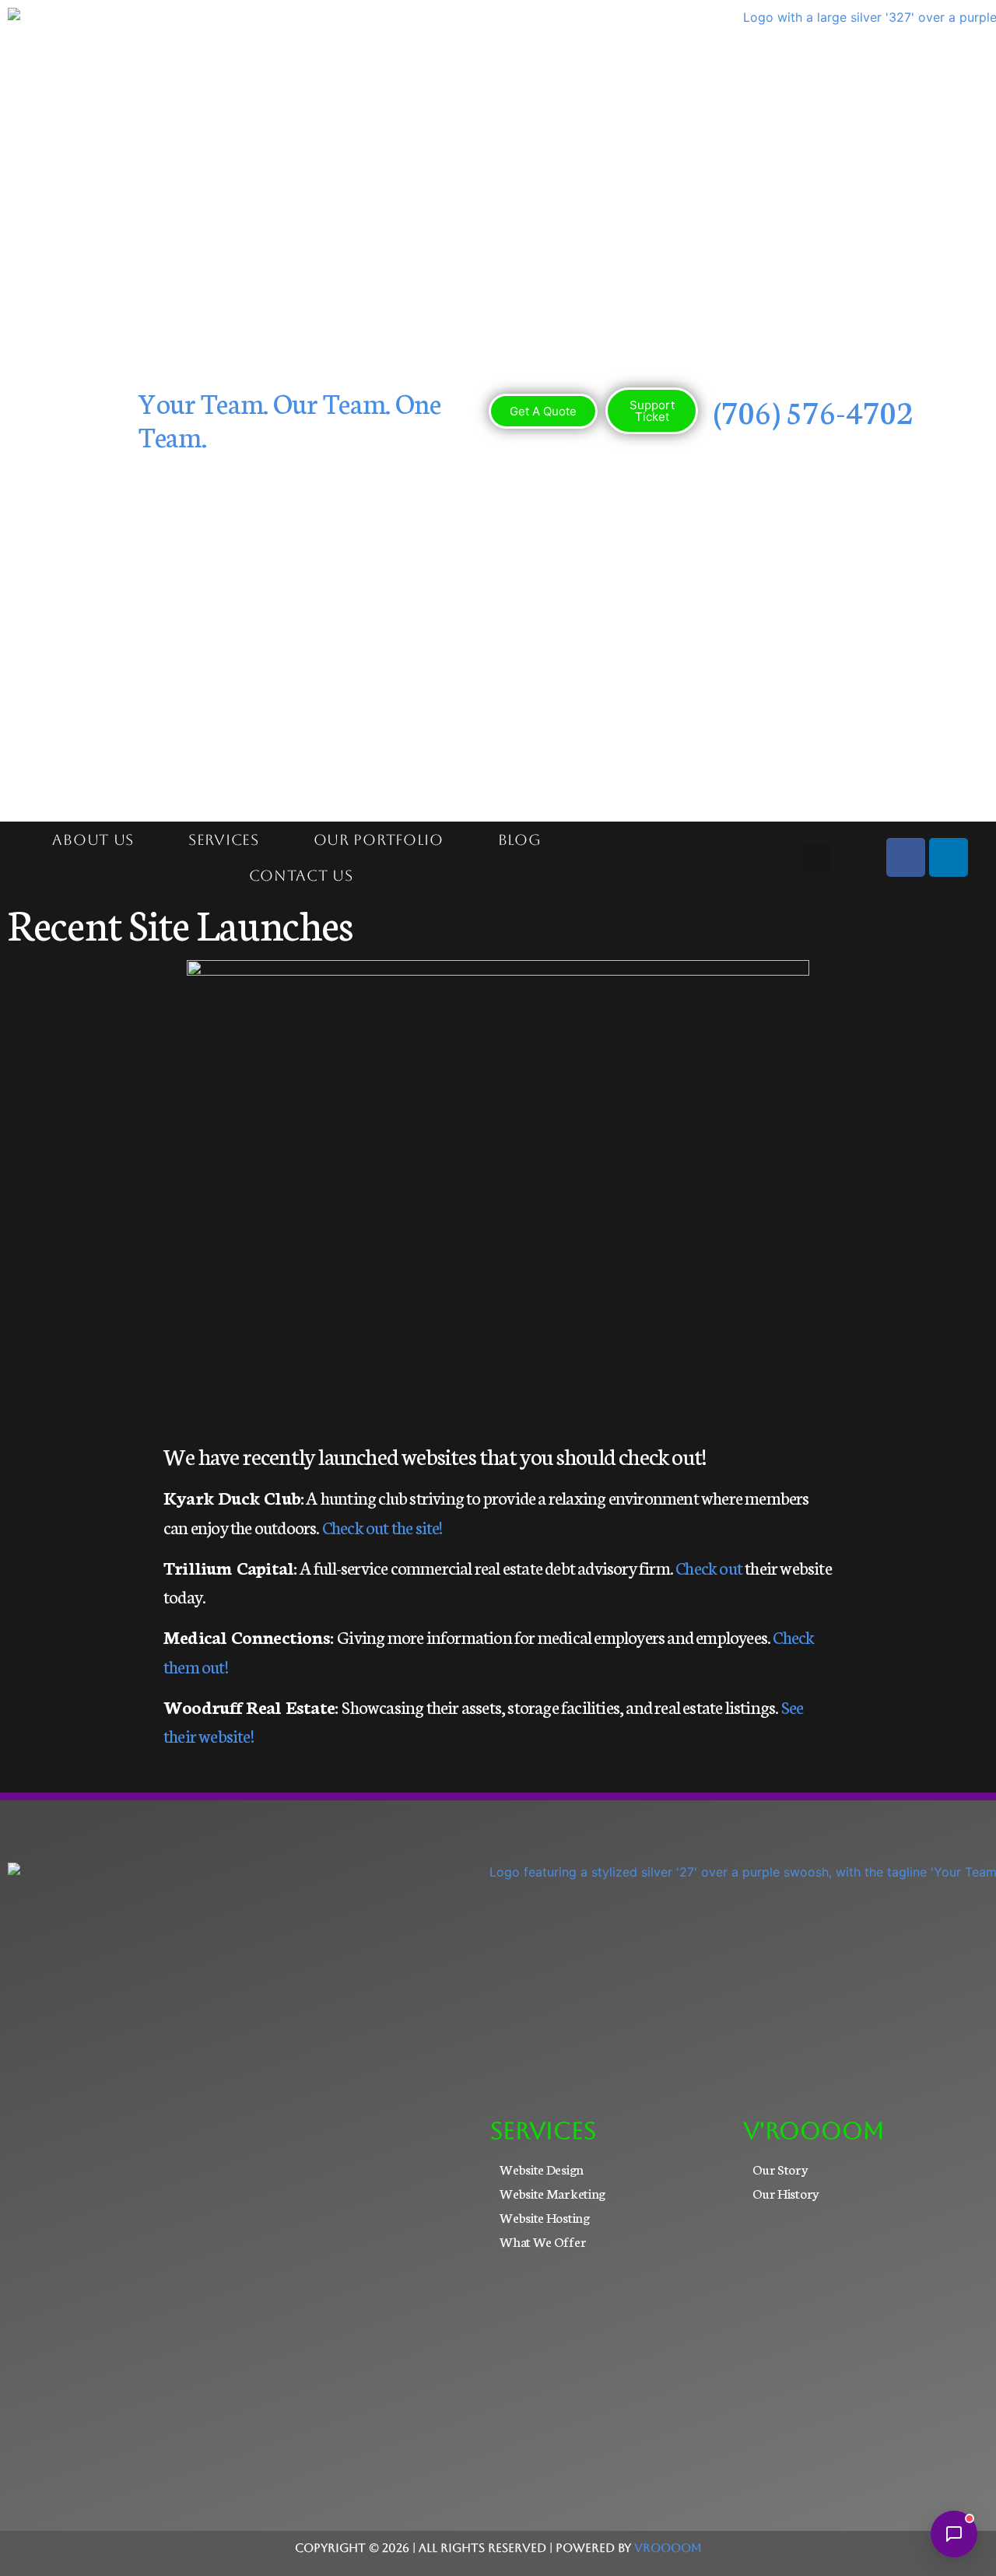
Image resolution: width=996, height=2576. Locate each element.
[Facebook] (906, 857)
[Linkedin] (949, 857)
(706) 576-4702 (814, 410)
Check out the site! (382, 1526)
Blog (520, 839)
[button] (817, 858)
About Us (93, 839)
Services (224, 839)
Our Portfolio (379, 839)
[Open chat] (954, 2534)
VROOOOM (668, 2548)
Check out (709, 1567)
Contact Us (301, 875)
